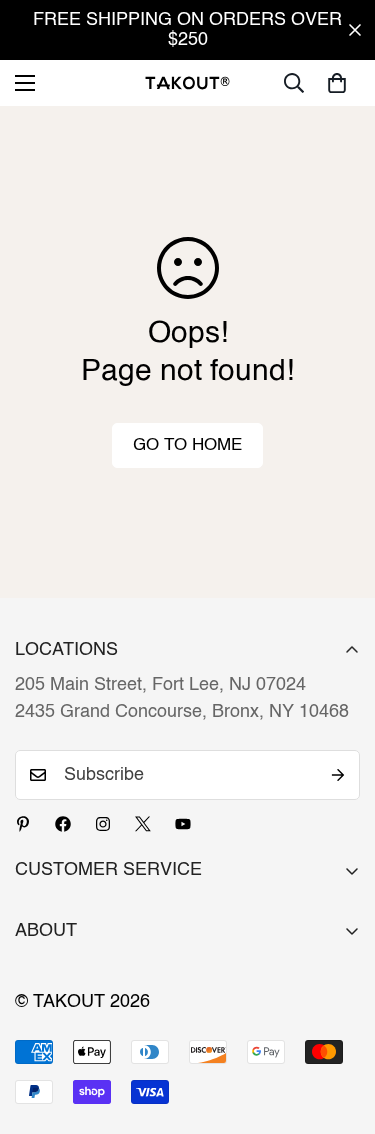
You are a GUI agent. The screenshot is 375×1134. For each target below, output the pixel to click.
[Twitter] (143, 824)
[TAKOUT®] (187, 82)
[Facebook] (63, 824)
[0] (337, 83)
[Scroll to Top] (339, 1028)
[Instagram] (103, 824)
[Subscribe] (338, 775)
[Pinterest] (23, 824)
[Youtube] (183, 824)
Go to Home (187, 445)
